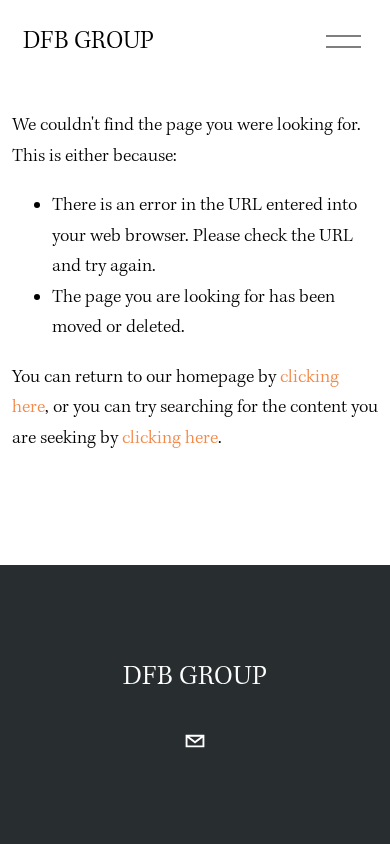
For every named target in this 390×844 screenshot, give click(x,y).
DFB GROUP (88, 41)
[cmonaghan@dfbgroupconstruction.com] (195, 741)
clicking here (170, 438)
